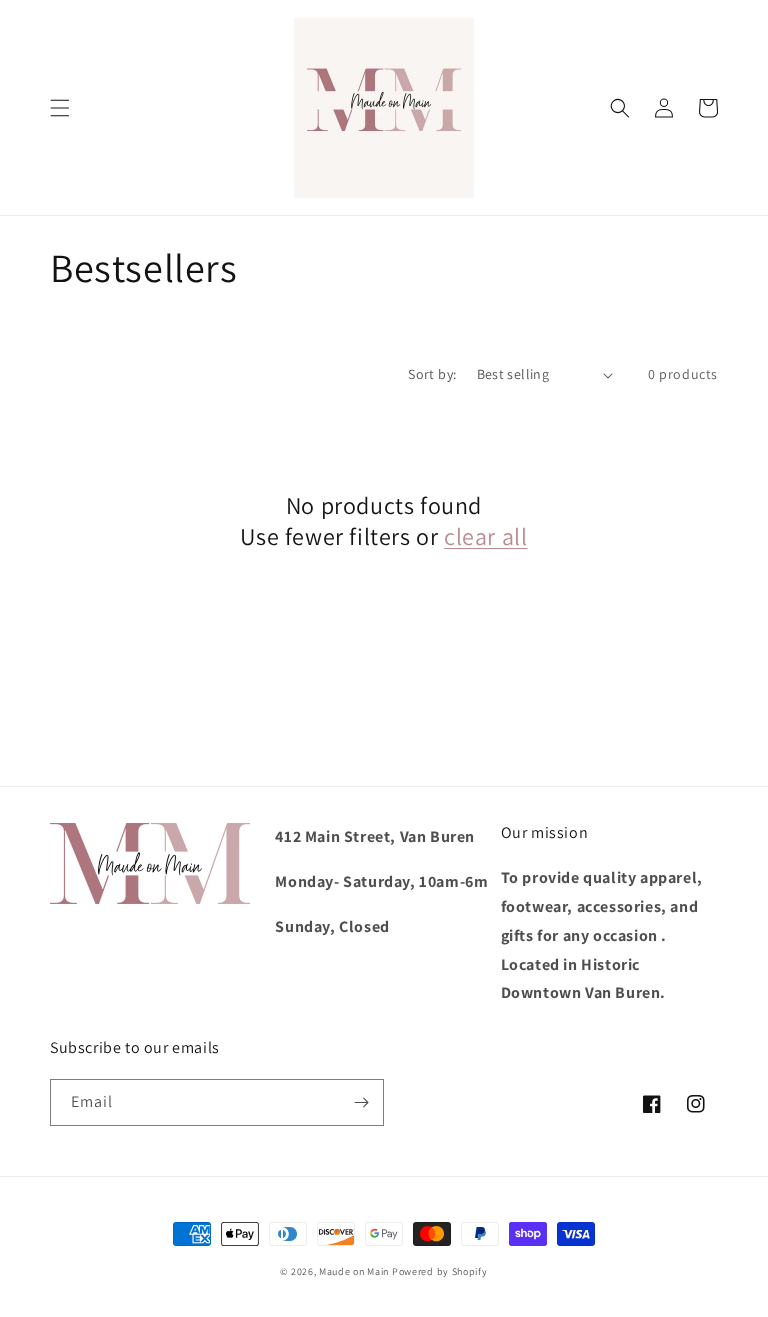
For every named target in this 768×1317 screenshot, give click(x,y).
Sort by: (432, 374)
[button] (60, 108)
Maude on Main (354, 1271)
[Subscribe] (361, 1102)
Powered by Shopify (440, 1271)
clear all (485, 536)
